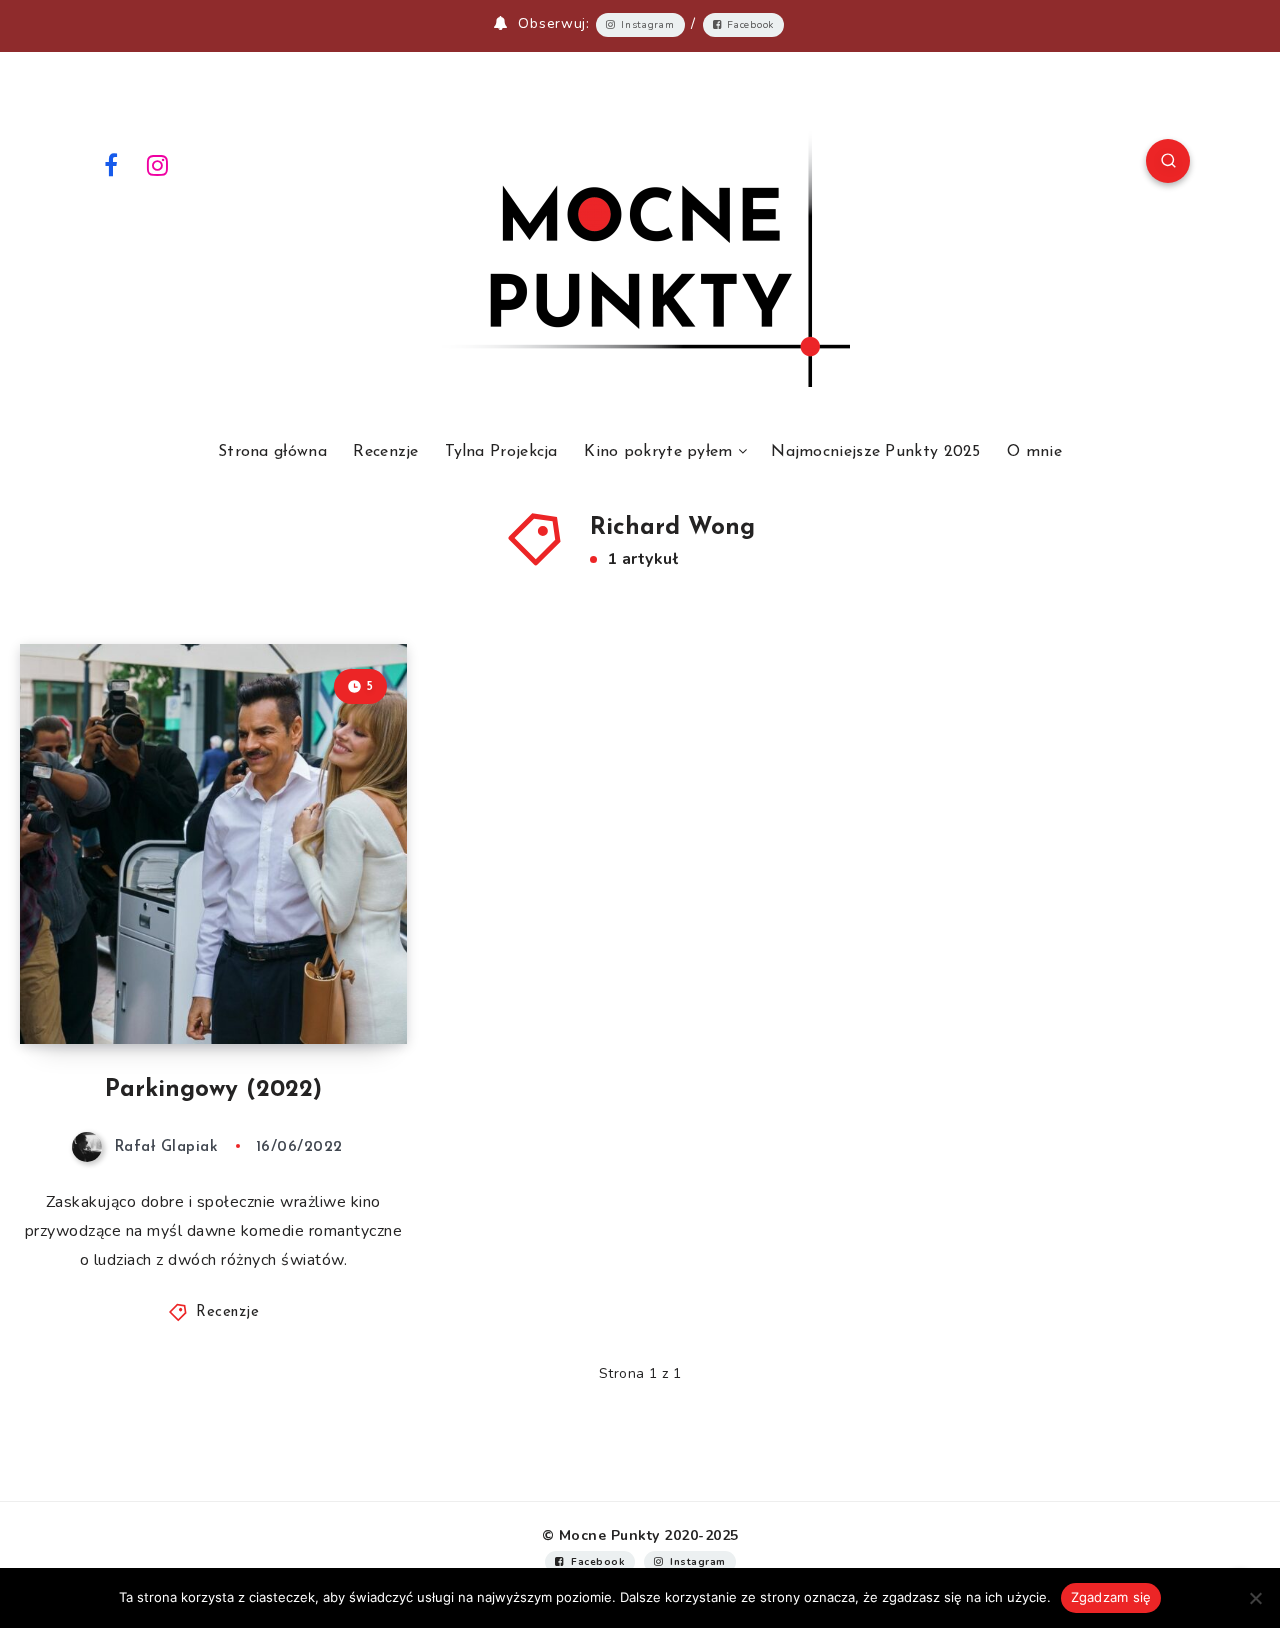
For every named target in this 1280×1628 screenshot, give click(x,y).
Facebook (750, 25)
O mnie (1034, 452)
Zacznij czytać (327, 984)
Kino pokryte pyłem (658, 452)
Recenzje (385, 452)
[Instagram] (158, 164)
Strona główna (272, 452)
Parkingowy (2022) (213, 1090)
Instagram (647, 25)
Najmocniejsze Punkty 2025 (876, 452)
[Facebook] (111, 164)
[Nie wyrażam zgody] (1255, 1598)
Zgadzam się (1111, 1597)
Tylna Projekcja (501, 452)
